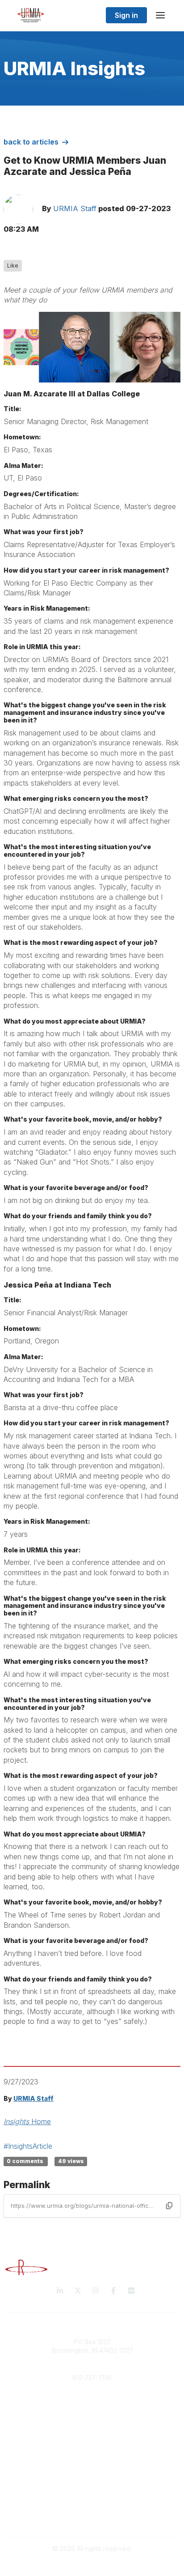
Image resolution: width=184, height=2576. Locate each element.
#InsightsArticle (28, 2146)
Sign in (126, 15)
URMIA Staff (75, 208)
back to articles (31, 142)
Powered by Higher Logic (92, 2564)
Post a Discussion (92, 2474)
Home (27, 2121)
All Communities (92, 2465)
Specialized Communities (92, 2482)
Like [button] (13, 266)
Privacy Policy (92, 2510)
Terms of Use (92, 2518)
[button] (169, 2206)
